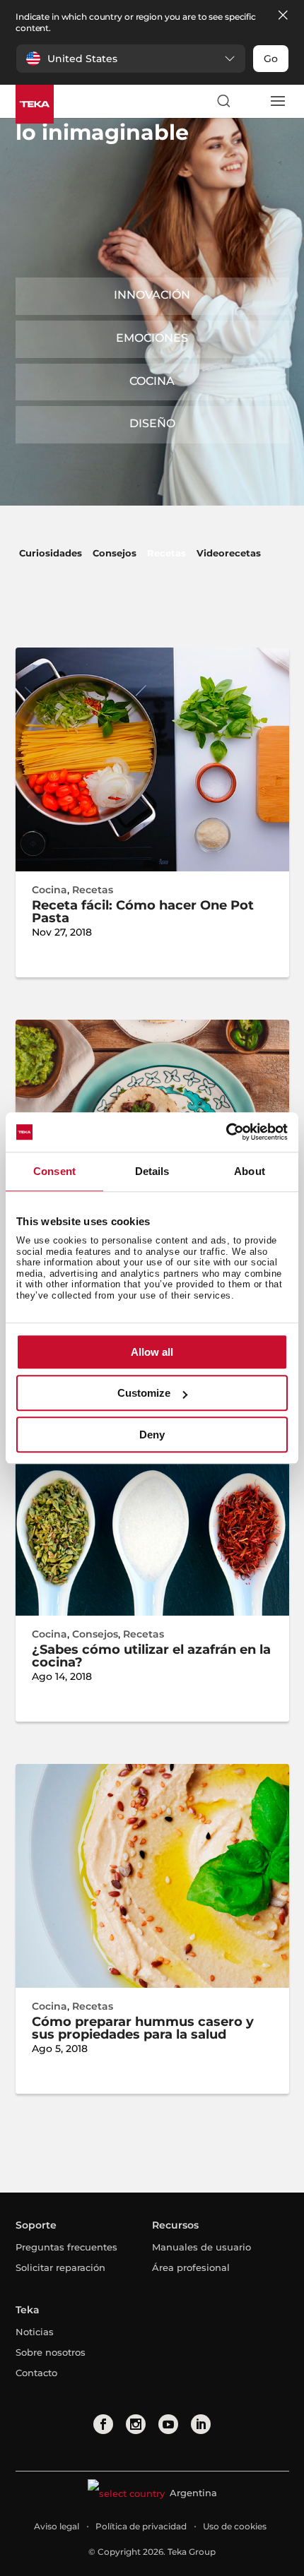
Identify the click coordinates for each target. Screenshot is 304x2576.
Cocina (152, 381)
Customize (144, 1393)
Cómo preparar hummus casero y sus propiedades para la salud (143, 2028)
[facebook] (103, 2424)
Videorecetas (229, 553)
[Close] (283, 16)
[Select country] (250, 101)
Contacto (36, 2373)
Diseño (152, 423)
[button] (131, 59)
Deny (152, 1435)
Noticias (35, 2332)
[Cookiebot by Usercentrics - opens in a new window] (226, 1132)
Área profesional (191, 2267)
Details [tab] (152, 1171)
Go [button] (271, 59)
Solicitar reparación (60, 2267)
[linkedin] (201, 2424)
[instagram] (136, 2424)
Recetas (166, 553)
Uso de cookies (235, 2526)
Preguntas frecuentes (66, 2247)
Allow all (152, 1352)
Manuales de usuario (201, 2247)
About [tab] (250, 1171)
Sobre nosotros (51, 2352)
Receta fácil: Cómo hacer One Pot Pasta (143, 912)
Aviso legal (57, 2526)
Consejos (115, 553)
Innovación (152, 295)
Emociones (152, 338)
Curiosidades (51, 553)
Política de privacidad (141, 2526)
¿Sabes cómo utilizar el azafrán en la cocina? (151, 1656)
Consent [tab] (54, 1171)
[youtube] (168, 2424)
